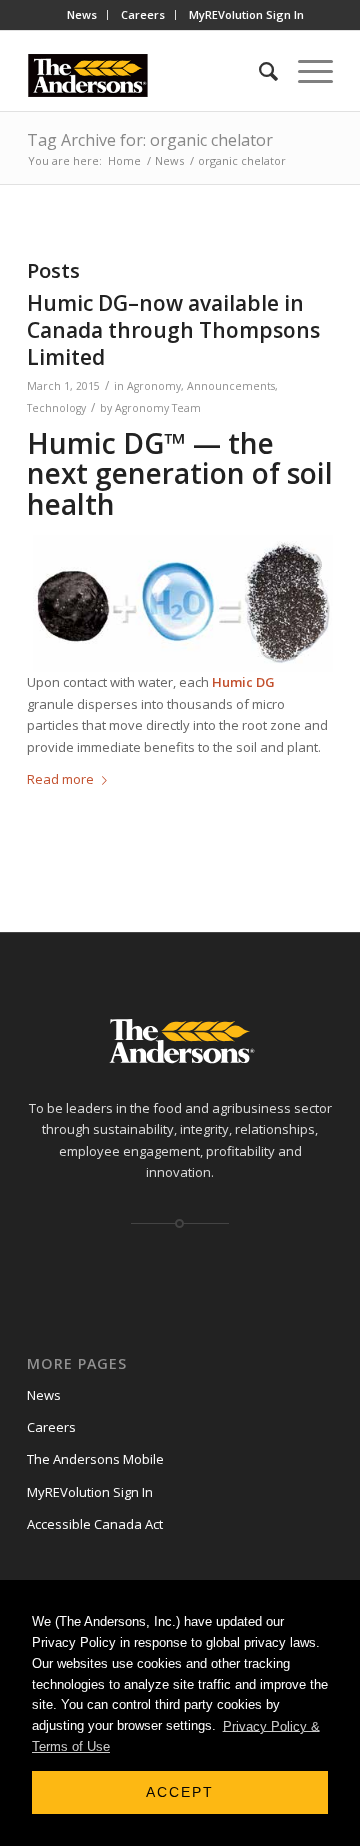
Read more (60, 779)
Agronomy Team (158, 408)
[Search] (258, 71)
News (82, 14)
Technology (56, 408)
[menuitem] (82, 15)
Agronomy (154, 386)
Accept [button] (180, 1792)
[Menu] (305, 71)
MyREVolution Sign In (246, 14)
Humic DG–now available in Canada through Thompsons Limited (173, 330)
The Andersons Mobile (95, 1459)
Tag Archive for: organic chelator (150, 140)
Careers (143, 14)
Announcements (231, 386)
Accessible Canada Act (95, 1524)
